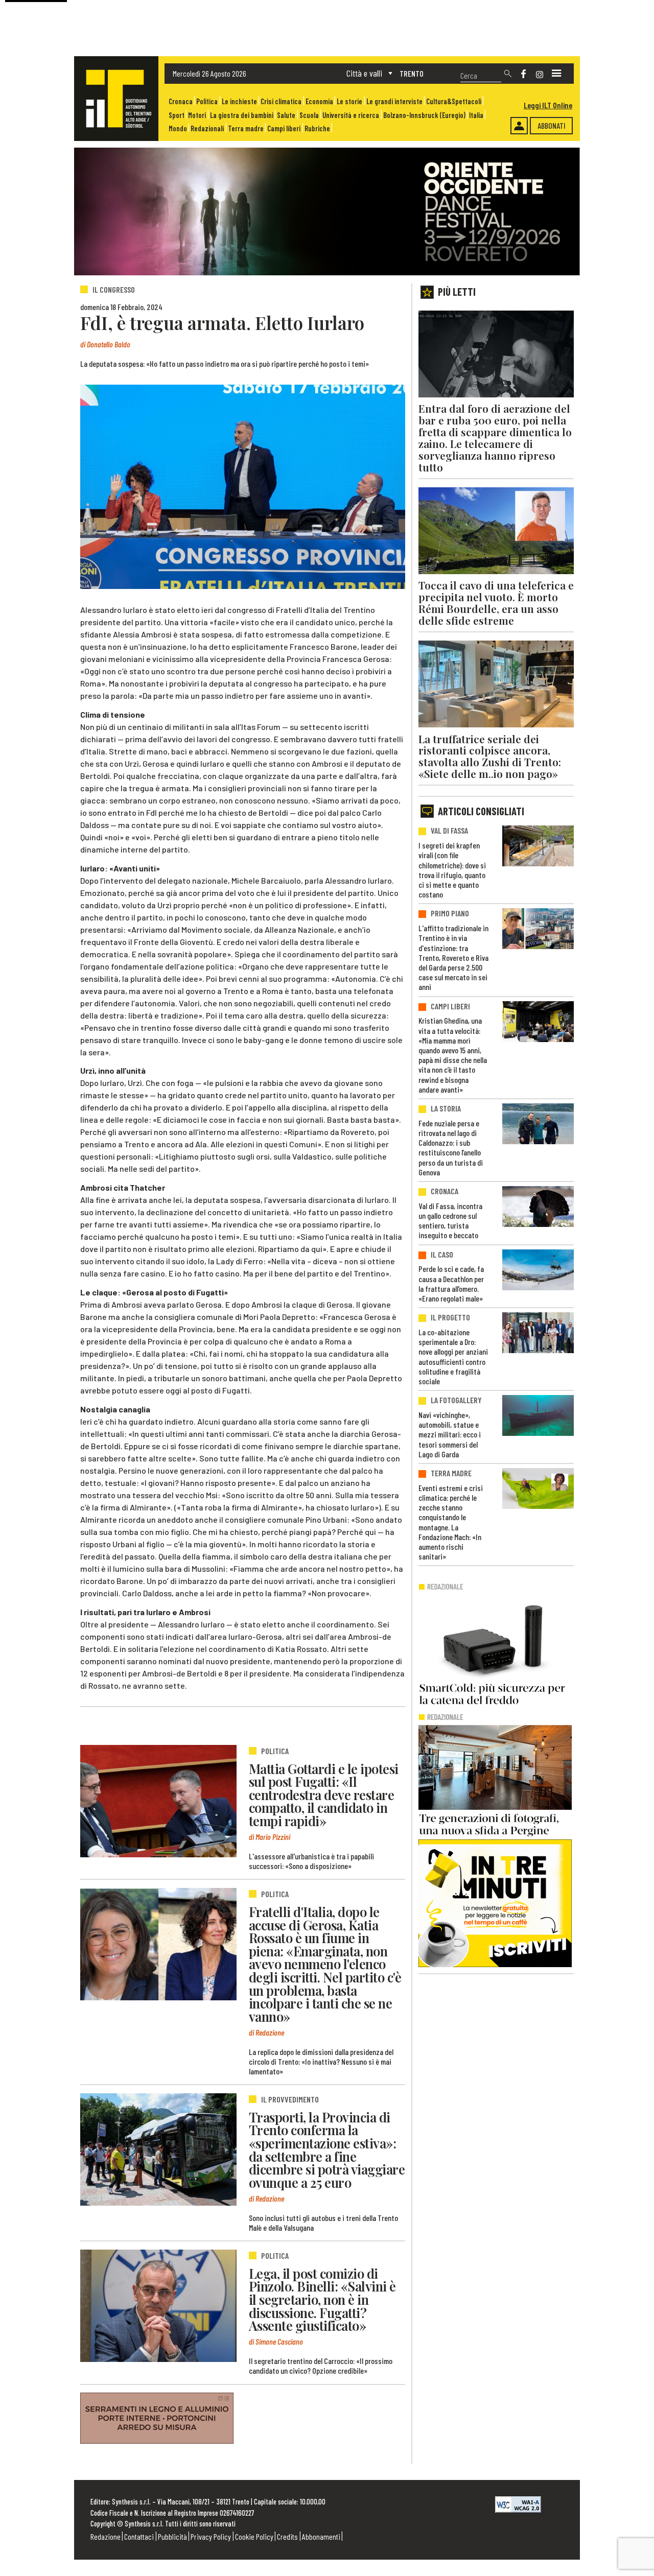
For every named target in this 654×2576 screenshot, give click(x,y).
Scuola (309, 115)
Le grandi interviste (394, 101)
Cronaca (181, 101)
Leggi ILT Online (548, 105)
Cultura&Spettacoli (454, 101)
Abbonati (552, 125)
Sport (177, 115)
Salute (286, 115)
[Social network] (523, 74)
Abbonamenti (321, 2536)
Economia (319, 101)
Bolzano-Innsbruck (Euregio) (424, 115)
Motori (197, 115)
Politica (207, 101)
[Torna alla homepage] (116, 99)
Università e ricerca (351, 115)
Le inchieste (239, 101)
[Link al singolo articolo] (158, 1801)
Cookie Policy (254, 2536)
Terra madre (246, 128)
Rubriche (317, 128)
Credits (287, 2536)
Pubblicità (172, 2536)
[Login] (519, 126)
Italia (476, 115)
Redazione (106, 2536)
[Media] (556, 74)
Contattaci (139, 2536)
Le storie (349, 101)
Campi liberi (284, 128)
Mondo (178, 128)
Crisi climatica (281, 101)
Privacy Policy (211, 2536)
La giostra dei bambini (242, 115)
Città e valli (364, 73)
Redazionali (207, 128)
